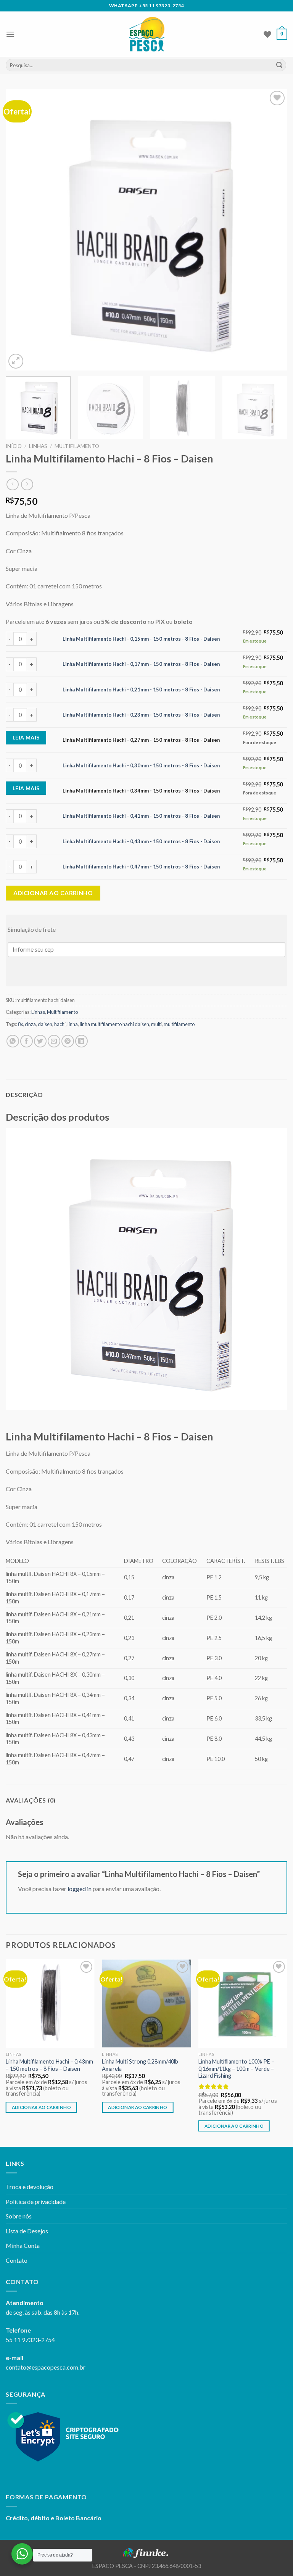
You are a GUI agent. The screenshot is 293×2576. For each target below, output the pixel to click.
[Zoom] (16, 361)
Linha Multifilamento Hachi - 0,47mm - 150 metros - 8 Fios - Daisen (141, 867)
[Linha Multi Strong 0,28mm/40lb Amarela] (146, 2003)
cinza (30, 1024)
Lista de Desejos (27, 2231)
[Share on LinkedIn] (81, 1041)
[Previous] (21, 230)
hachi (60, 1024)
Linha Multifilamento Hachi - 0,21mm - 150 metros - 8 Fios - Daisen (141, 690)
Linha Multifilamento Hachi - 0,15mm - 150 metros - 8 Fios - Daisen (141, 639)
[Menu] (10, 34)
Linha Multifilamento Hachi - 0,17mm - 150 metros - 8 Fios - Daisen (141, 664)
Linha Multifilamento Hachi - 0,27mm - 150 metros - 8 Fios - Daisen (141, 740)
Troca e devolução (30, 2187)
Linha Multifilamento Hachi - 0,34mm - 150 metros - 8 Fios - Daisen (141, 791)
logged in (80, 1889)
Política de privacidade (36, 2201)
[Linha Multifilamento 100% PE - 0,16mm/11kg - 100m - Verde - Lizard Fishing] (243, 2003)
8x (20, 1024)
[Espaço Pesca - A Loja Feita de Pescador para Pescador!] (147, 34)
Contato (17, 2260)
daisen (45, 1024)
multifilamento (179, 1024)
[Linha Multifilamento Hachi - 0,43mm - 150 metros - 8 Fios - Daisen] (50, 2003)
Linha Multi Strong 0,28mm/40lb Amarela (140, 2065)
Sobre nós (19, 2216)
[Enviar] (279, 65)
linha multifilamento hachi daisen (114, 1024)
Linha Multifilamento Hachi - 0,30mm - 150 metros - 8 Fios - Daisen (141, 765)
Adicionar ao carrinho (53, 893)
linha (73, 1024)
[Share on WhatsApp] (13, 1041)
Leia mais (26, 737)
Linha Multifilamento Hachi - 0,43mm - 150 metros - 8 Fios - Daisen (141, 841)
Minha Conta (23, 2245)
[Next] (272, 230)
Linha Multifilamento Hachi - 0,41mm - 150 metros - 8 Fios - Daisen (141, 816)
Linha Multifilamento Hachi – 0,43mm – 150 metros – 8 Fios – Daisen (49, 2065)
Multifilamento (77, 446)
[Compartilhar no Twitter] (40, 1041)
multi (156, 1024)
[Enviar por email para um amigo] (54, 1041)
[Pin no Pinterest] (68, 1041)
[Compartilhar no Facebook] (27, 1041)
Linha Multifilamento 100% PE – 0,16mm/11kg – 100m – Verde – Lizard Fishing (236, 2069)
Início (14, 446)
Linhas (38, 446)
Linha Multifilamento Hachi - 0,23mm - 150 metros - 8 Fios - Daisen (141, 715)
